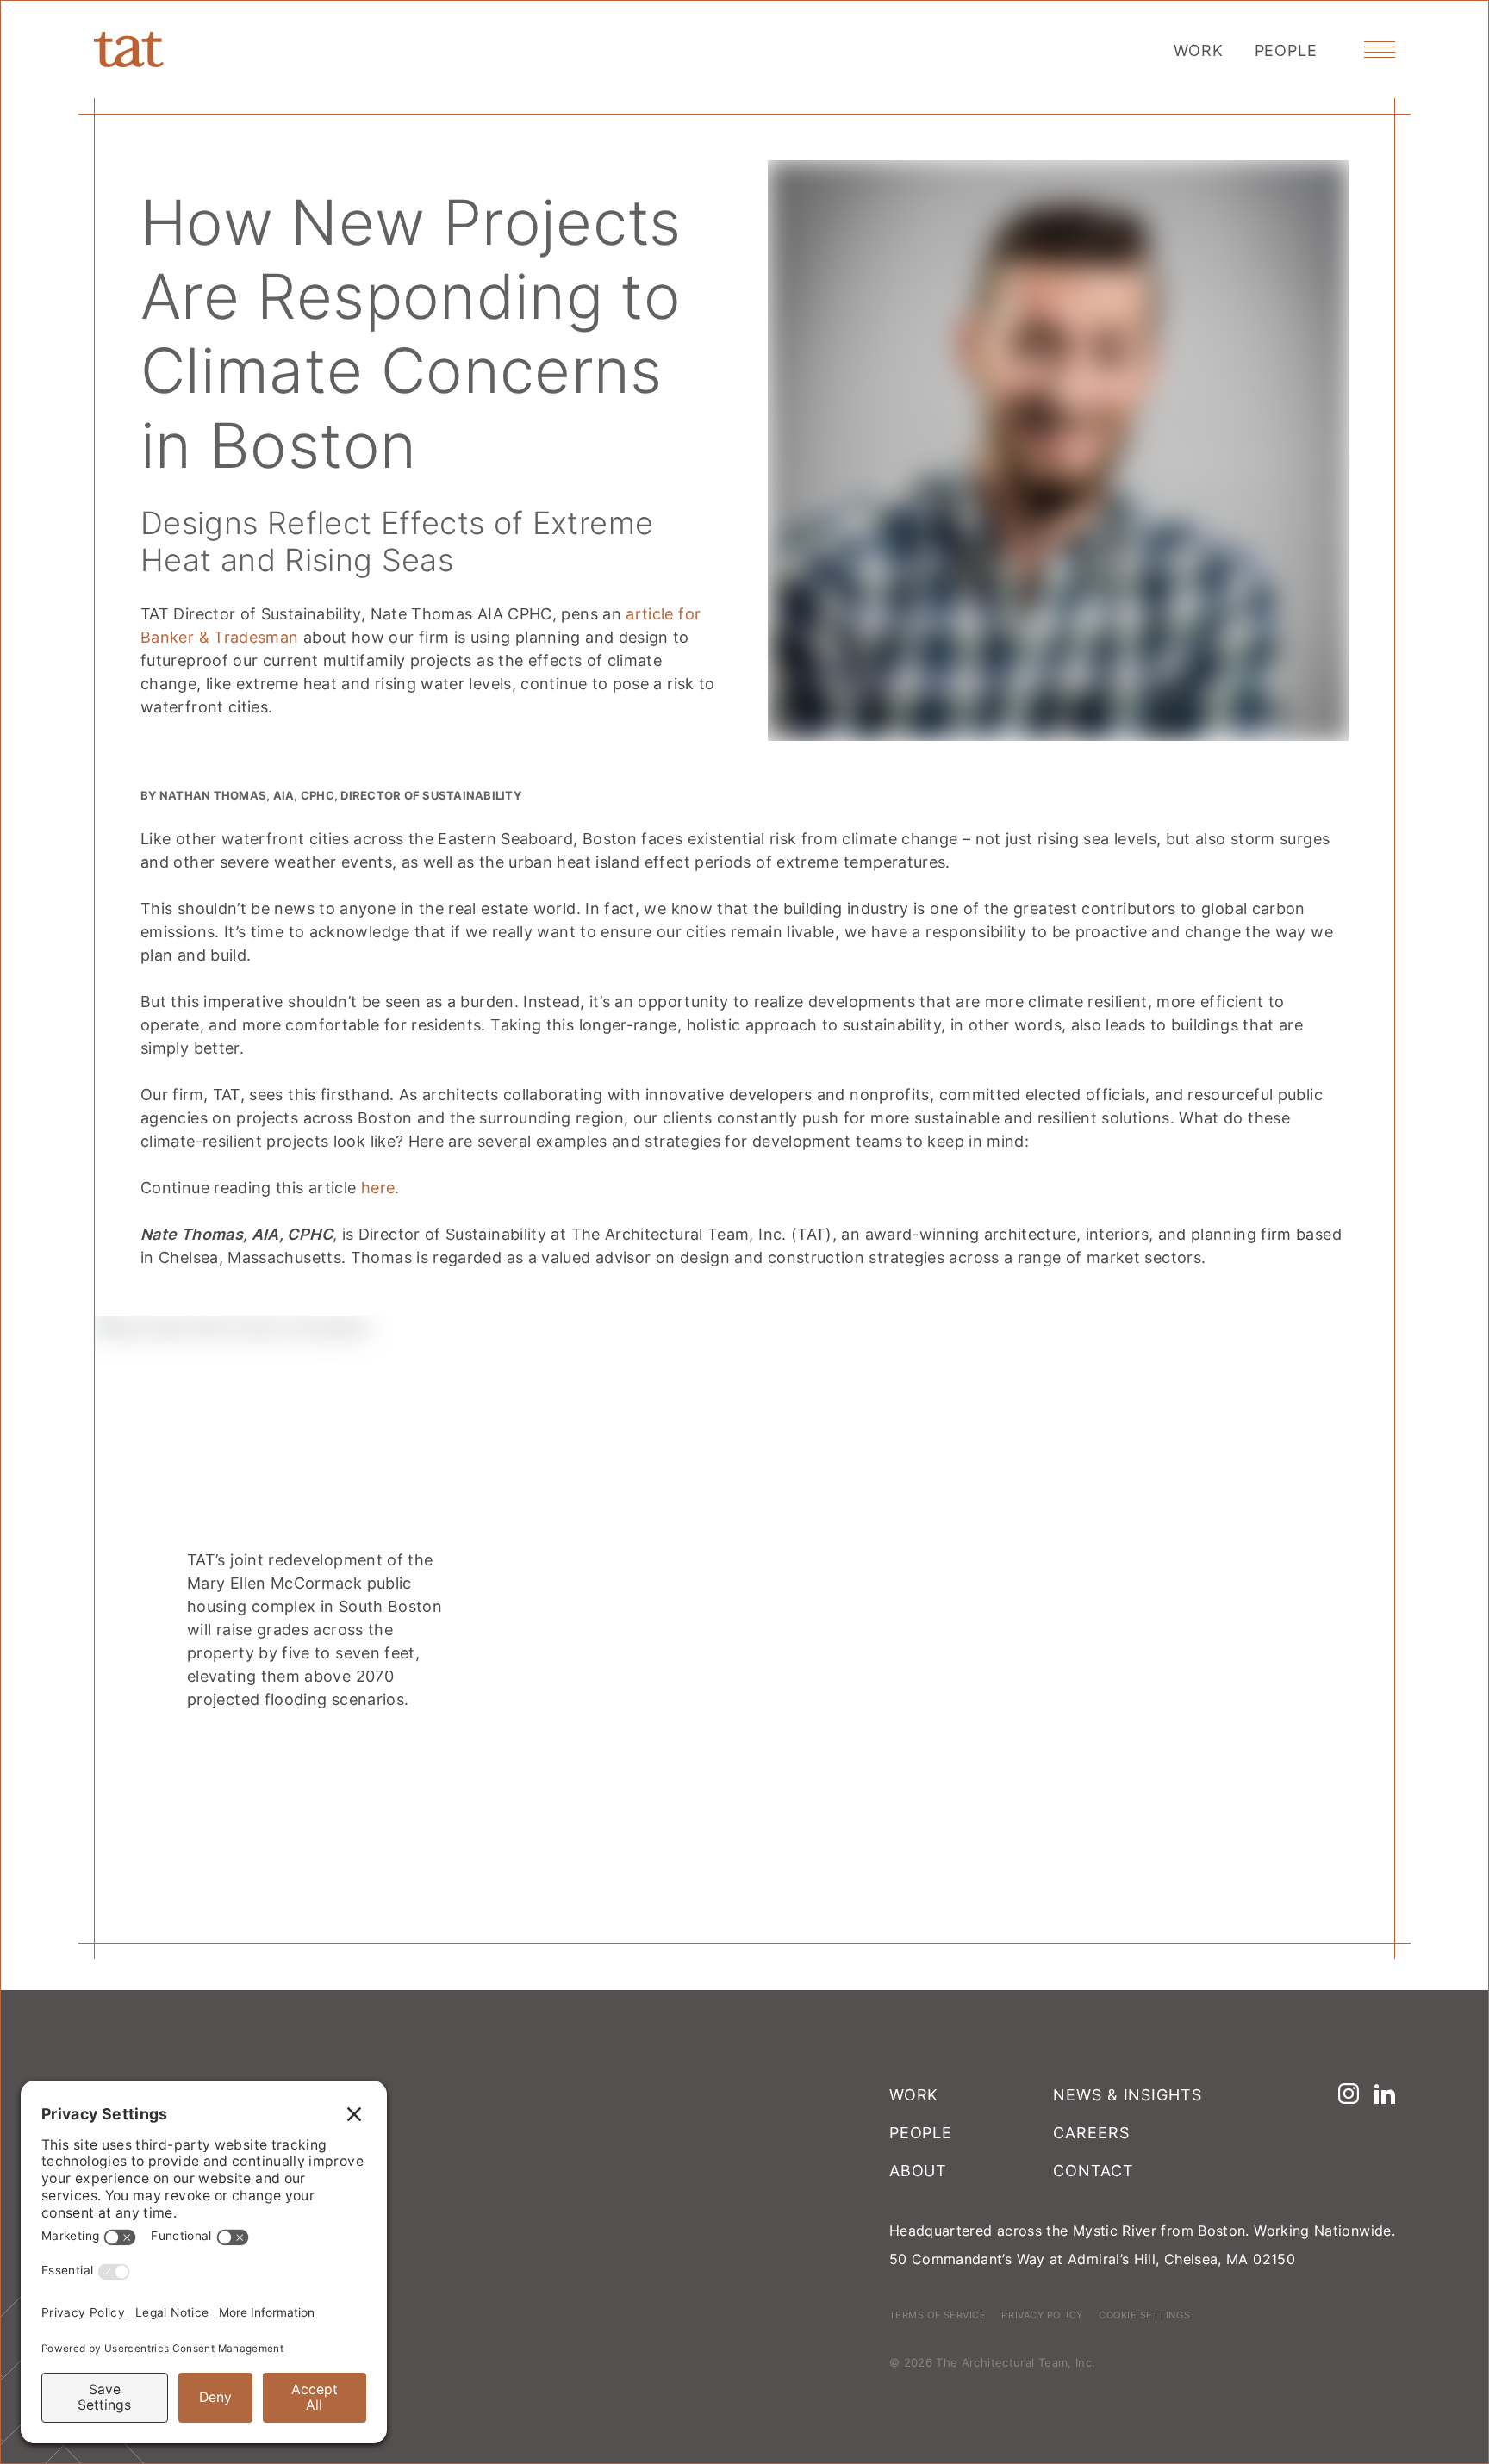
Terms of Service (938, 2315)
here (378, 1187)
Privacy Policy (1042, 2315)
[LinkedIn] (1385, 2094)
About (919, 2170)
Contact (1093, 2170)
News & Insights (1128, 2094)
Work (1199, 50)
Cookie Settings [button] (1144, 2315)
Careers (1091, 2132)
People (1286, 50)
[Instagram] (1349, 2094)
